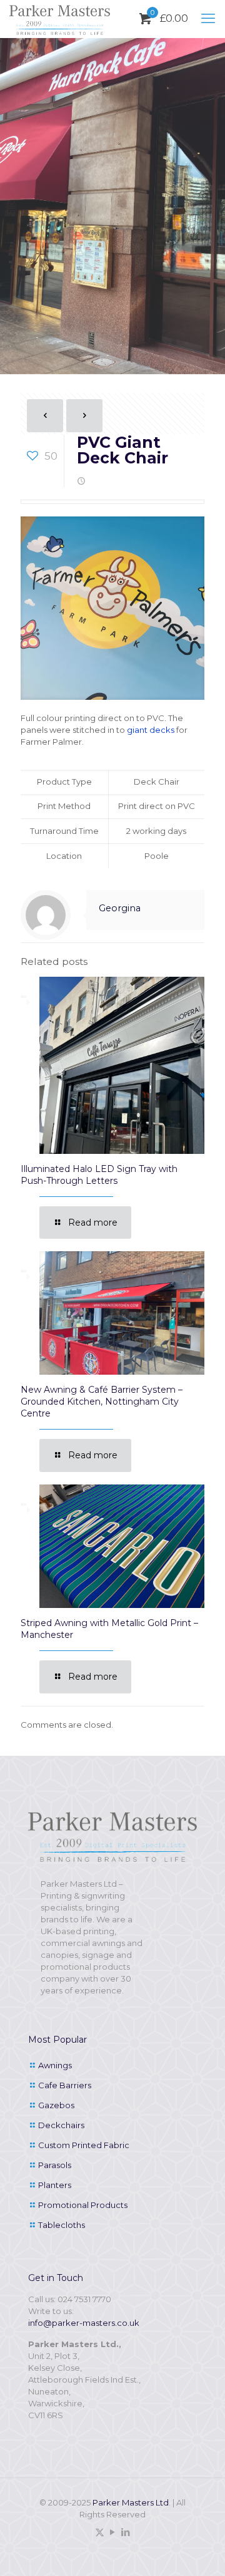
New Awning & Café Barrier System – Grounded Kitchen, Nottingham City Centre (102, 1402)
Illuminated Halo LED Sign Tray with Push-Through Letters (99, 1175)
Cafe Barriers (65, 2085)
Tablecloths (62, 2225)
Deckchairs (61, 2125)
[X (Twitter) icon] (100, 2532)
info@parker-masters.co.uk (84, 2323)
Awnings (55, 2065)
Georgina (120, 908)
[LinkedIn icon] (126, 2532)
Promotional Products (83, 2205)
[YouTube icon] (113, 2532)
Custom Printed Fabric (84, 2145)
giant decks (151, 730)
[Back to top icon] (199, 2550)
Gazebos (56, 2105)
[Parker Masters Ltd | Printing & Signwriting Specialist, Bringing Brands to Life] (60, 19)
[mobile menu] (208, 19)
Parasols (55, 2165)
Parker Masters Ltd (131, 2502)
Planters (55, 2185)
